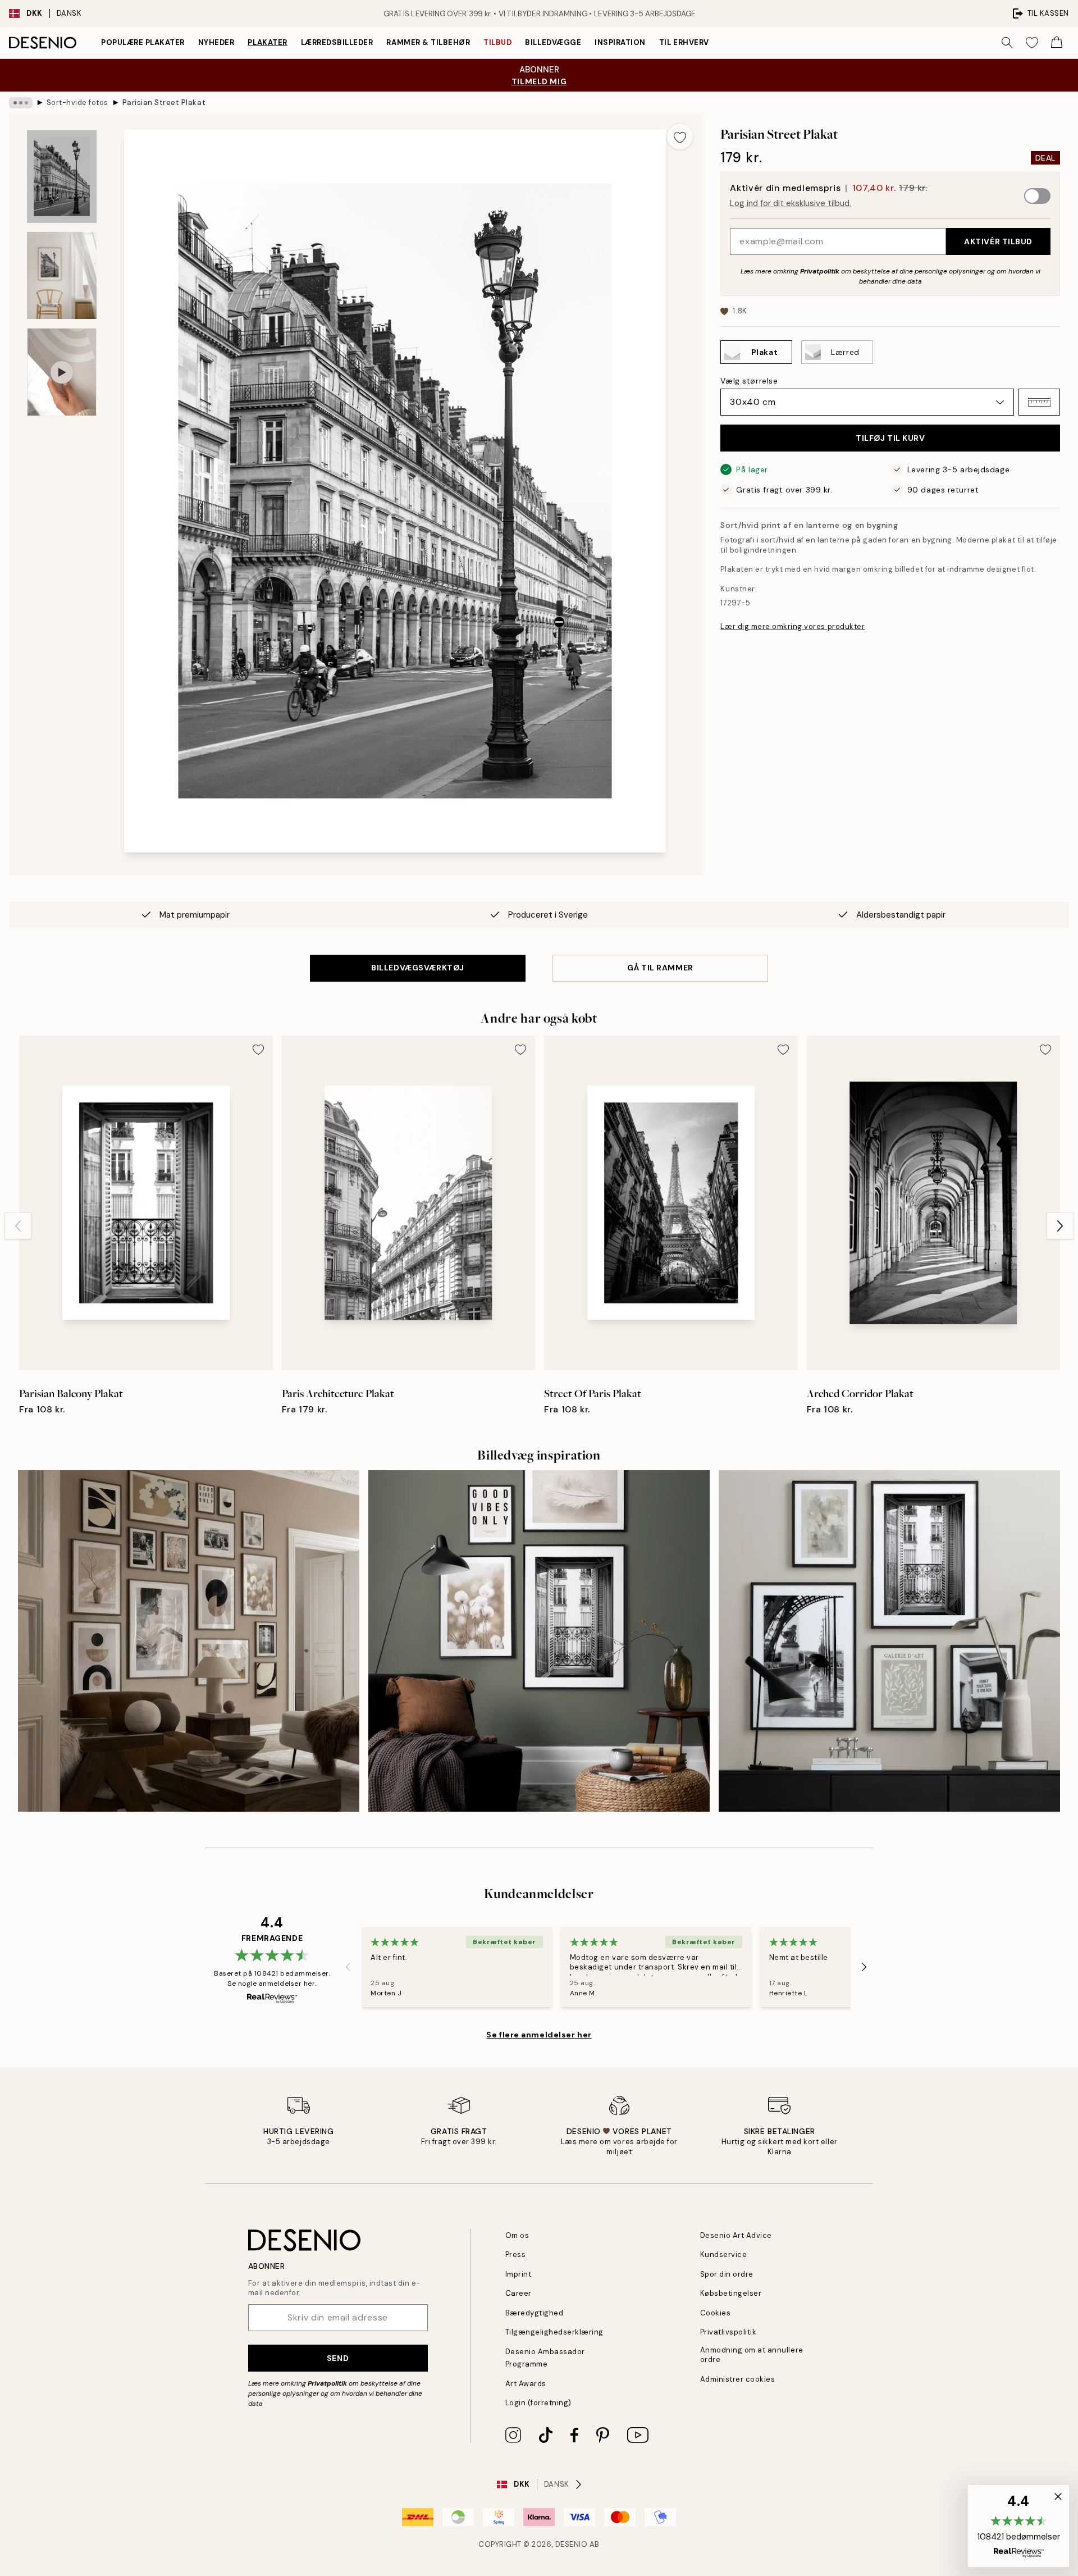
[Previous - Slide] (18, 1226)
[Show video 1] (62, 372)
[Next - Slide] (1060, 1226)
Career (519, 2293)
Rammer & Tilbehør (428, 42)
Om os (517, 2235)
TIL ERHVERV (684, 42)
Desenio (572, 2544)
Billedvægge (553, 42)
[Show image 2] (62, 275)
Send (338, 2358)
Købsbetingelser (731, 2293)
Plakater (267, 42)
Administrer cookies (738, 2379)
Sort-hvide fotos (77, 102)
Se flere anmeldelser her (539, 2035)
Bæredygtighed (535, 2313)
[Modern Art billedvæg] (889, 1641)
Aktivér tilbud (998, 241)
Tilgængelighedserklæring (554, 2332)
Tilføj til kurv (890, 438)
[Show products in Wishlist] (1032, 43)
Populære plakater (143, 42)
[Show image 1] (62, 177)
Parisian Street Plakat (164, 102)
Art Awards (526, 2384)
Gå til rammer (660, 968)
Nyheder (216, 42)
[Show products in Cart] (1057, 43)
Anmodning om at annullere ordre (752, 2355)
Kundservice (724, 2254)
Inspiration (620, 42)
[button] (1039, 402)
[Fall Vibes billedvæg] (539, 1641)
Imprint (519, 2274)
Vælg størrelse (749, 381)
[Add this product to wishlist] (680, 136)
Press (516, 2254)
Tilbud (497, 42)
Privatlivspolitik (728, 2332)
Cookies (716, 2313)
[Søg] (1007, 43)
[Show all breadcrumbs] (21, 103)
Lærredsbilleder (337, 42)
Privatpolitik (820, 271)
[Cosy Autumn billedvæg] (189, 1641)
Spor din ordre (727, 2274)
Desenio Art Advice (736, 2235)
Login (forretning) (538, 2403)
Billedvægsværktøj (418, 968)
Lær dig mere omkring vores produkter (792, 626)
